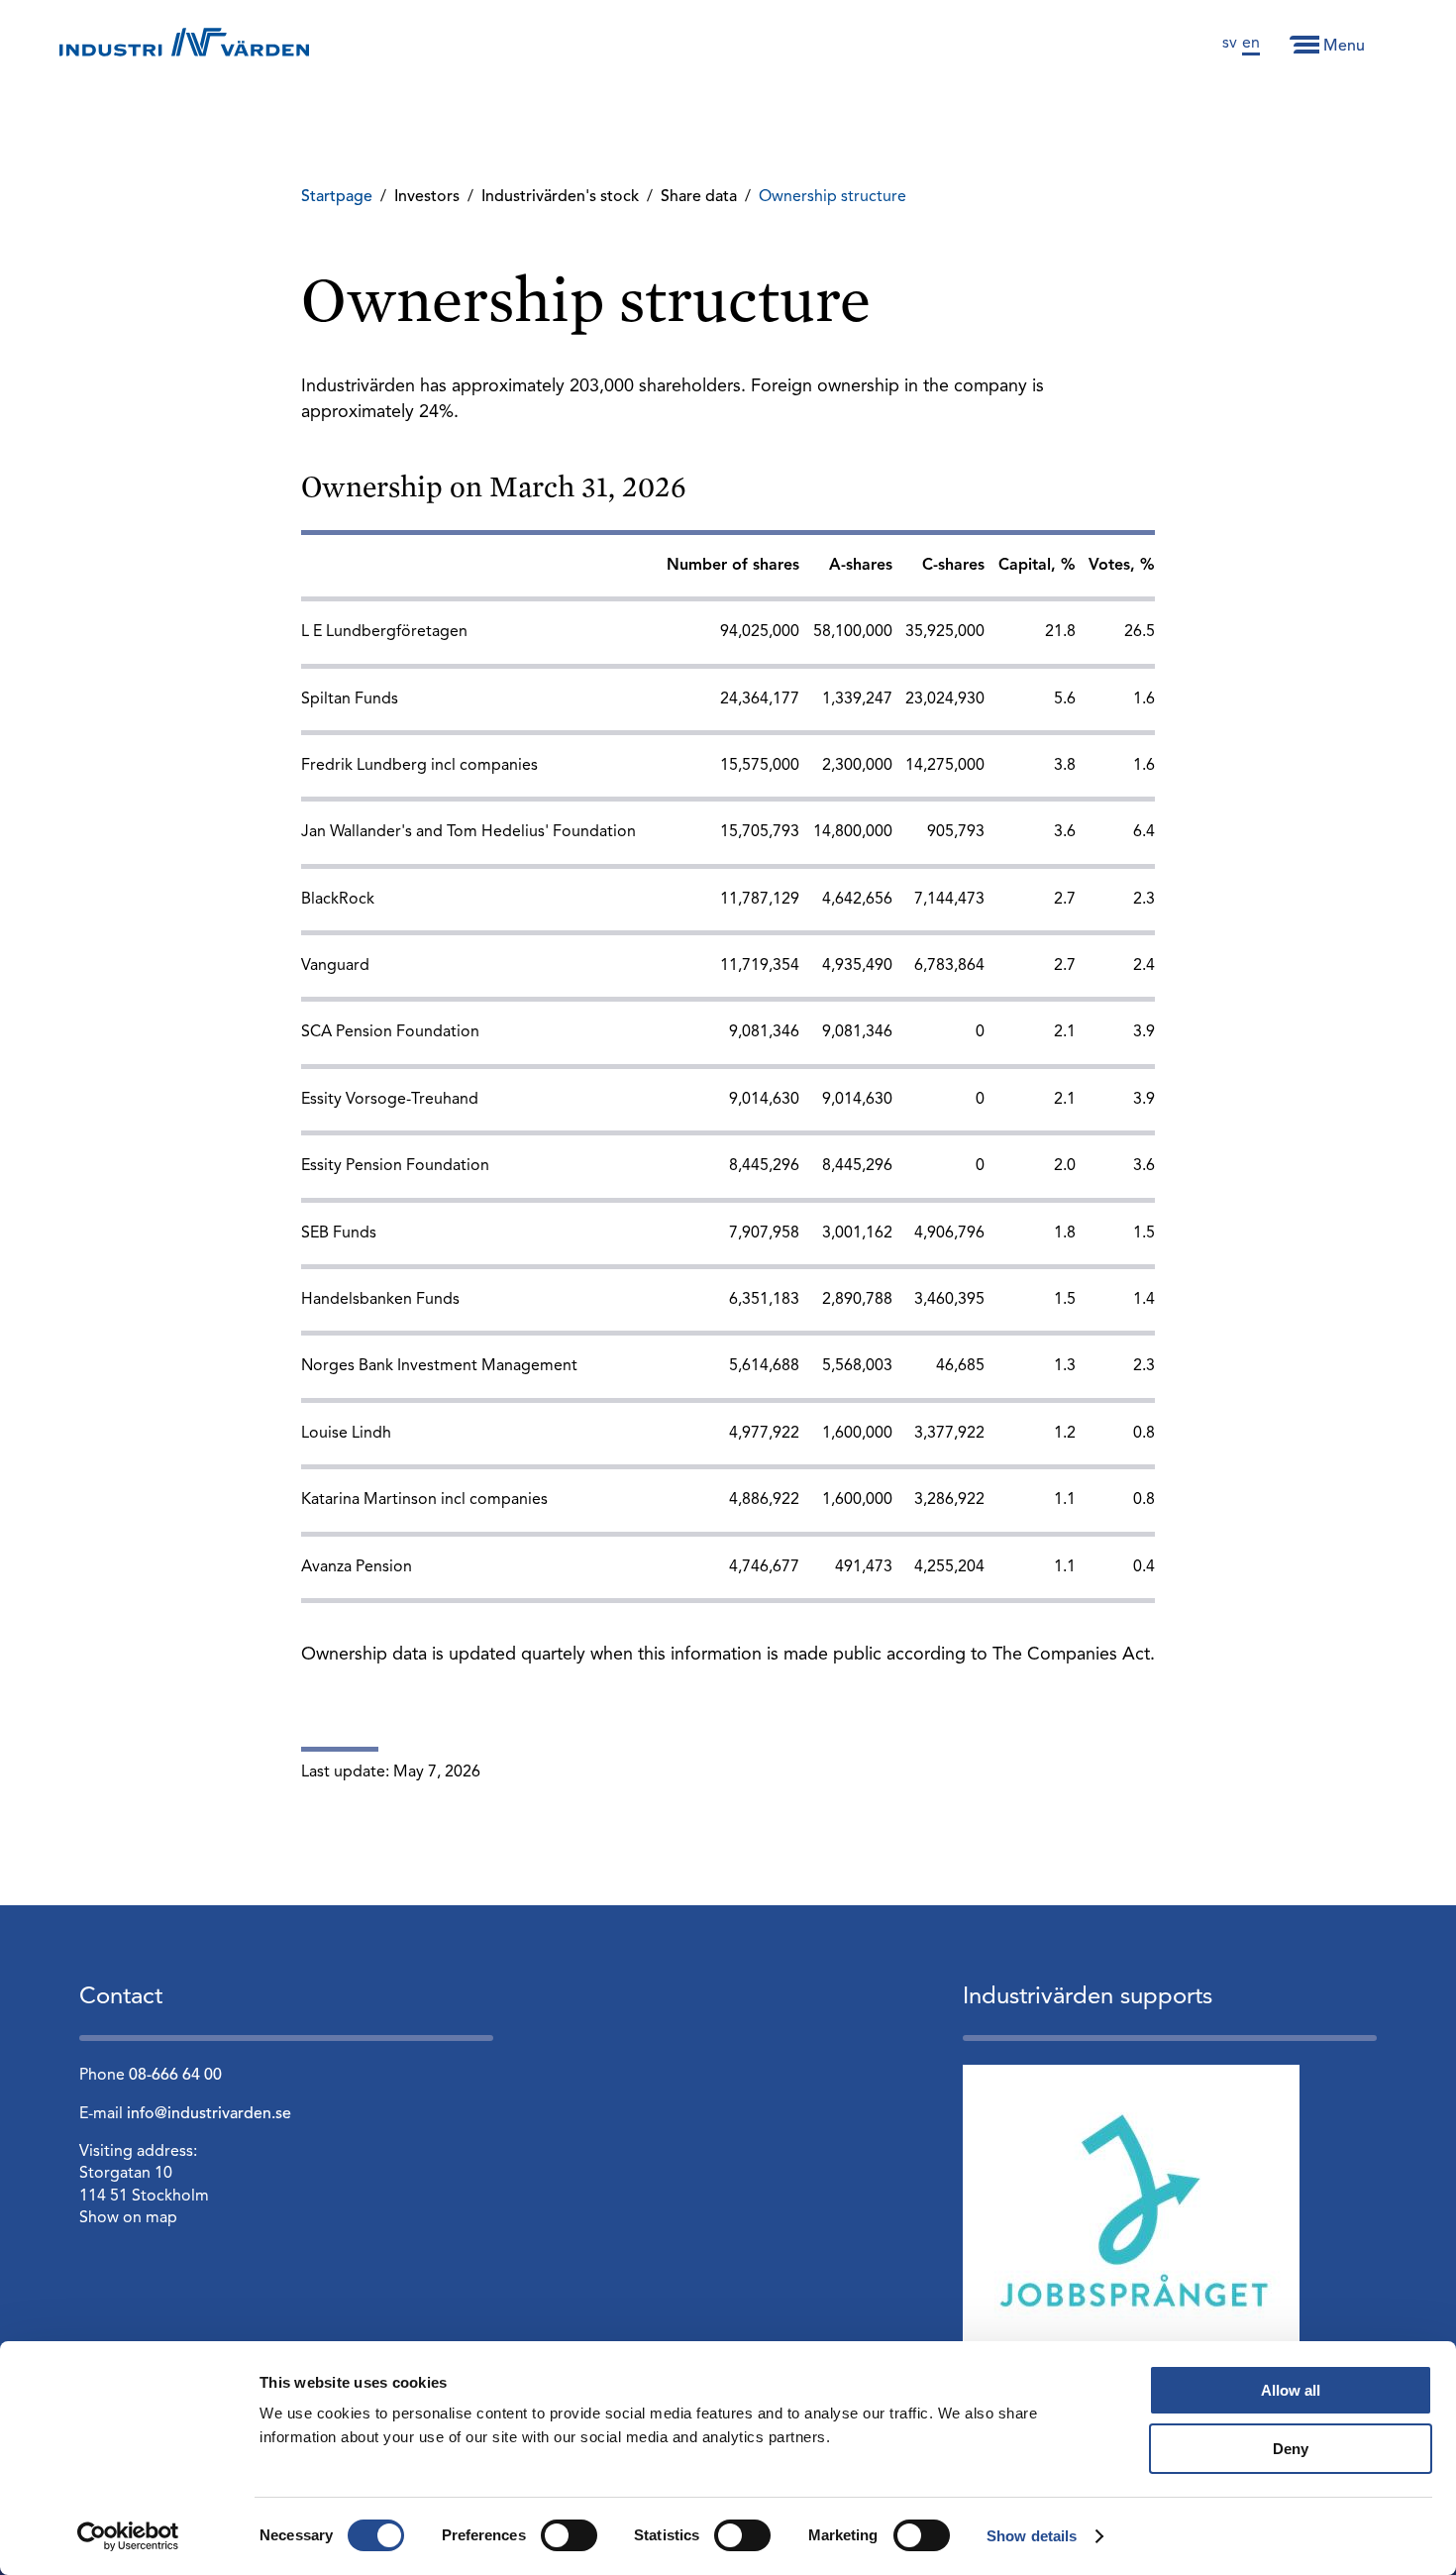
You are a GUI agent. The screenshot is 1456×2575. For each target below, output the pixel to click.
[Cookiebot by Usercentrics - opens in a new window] (128, 2536)
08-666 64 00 (175, 2076)
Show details (1032, 2536)
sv (1230, 44)
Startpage (337, 197)
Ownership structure (832, 197)
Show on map (128, 2218)
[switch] (569, 2535)
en (1251, 44)
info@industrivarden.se (209, 2114)
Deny (1291, 2449)
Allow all (1291, 2390)
